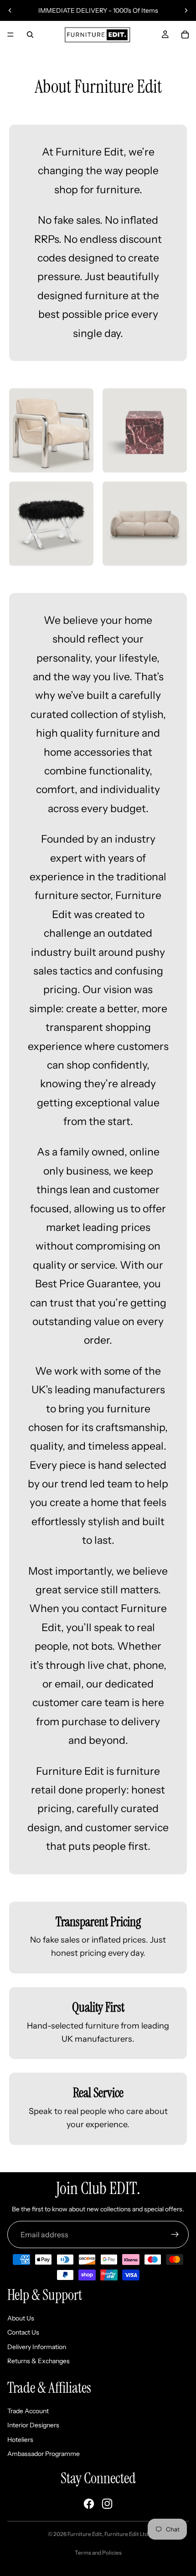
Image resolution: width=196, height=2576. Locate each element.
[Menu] (10, 35)
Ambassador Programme (44, 2454)
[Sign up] (175, 2235)
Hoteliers (20, 2440)
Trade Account (28, 2411)
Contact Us (23, 2332)
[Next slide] (186, 10)
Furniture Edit (85, 2534)
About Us (21, 2318)
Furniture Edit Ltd (126, 2534)
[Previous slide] (10, 10)
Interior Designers (33, 2425)
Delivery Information (37, 2347)
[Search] (30, 35)
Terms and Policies (98, 2553)
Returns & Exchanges (39, 2361)
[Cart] (185, 35)
